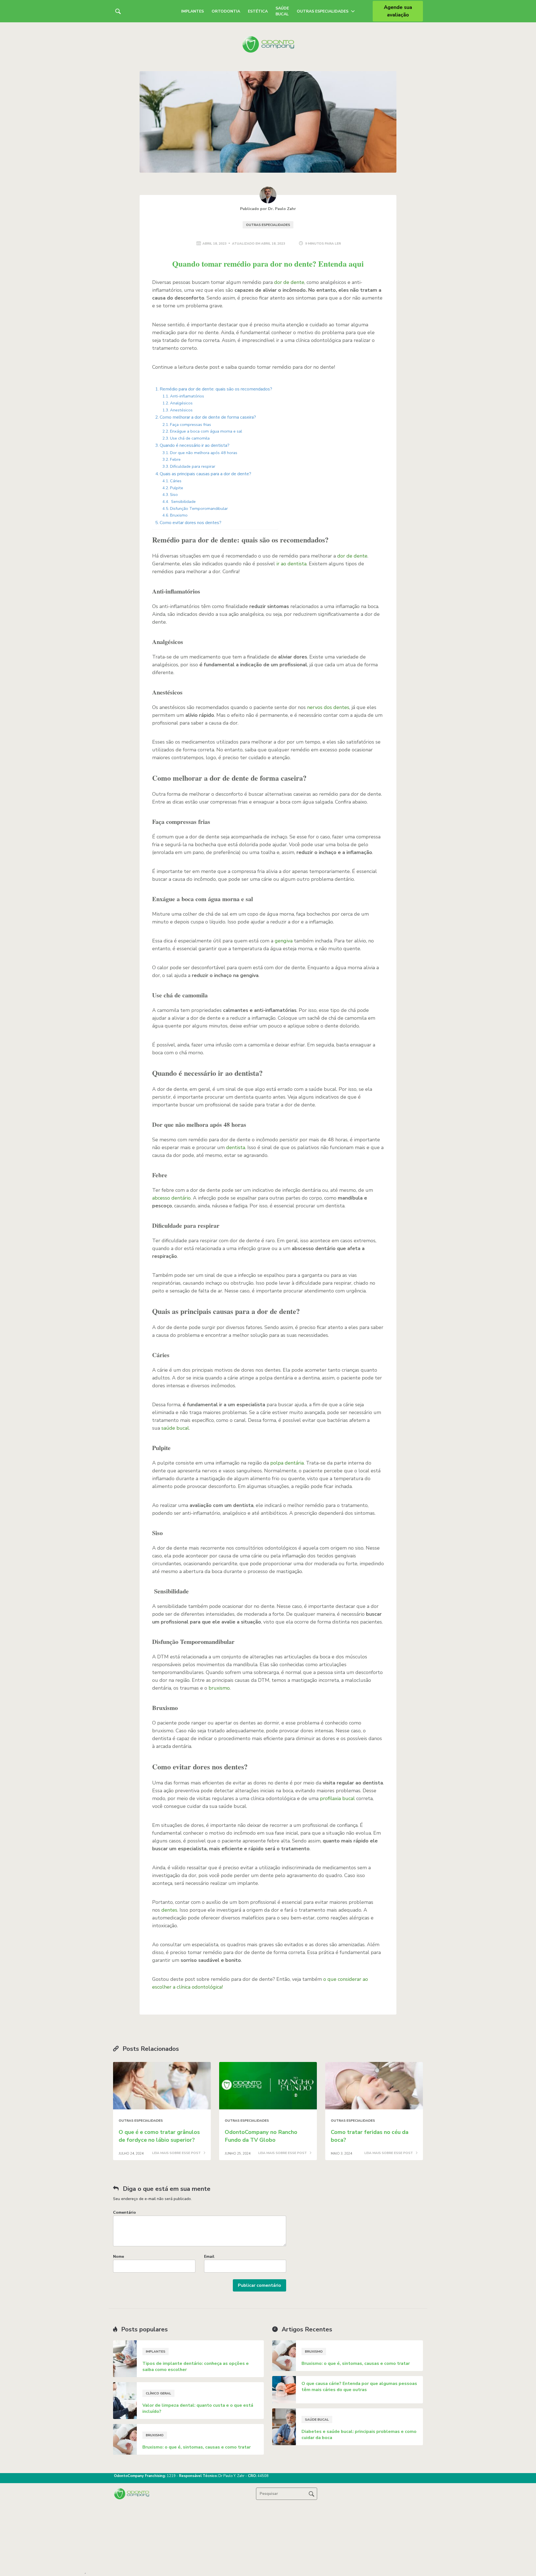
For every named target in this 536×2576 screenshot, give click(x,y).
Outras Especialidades (323, 11)
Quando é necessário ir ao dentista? (195, 445)
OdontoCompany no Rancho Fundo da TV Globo (261, 2136)
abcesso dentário (171, 1198)
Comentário (125, 2212)
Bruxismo (179, 515)
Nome (119, 2257)
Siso (174, 495)
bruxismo (219, 1688)
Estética (258, 11)
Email (209, 2257)
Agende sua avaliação (398, 11)
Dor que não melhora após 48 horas (204, 453)
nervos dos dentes (328, 707)
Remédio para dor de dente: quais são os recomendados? (216, 389)
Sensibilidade (183, 501)
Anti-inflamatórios (187, 396)
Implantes (192, 11)
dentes (169, 1910)
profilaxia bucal (337, 1798)
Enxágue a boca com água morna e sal (206, 431)
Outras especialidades (268, 225)
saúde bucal (175, 1428)
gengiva (284, 941)
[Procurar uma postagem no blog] (312, 2494)
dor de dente (289, 282)
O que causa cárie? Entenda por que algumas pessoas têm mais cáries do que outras (359, 2387)
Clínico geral (158, 2393)
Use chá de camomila (190, 438)
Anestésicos (181, 410)
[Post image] (162, 2086)
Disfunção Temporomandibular (199, 508)
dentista (236, 1147)
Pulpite (177, 488)
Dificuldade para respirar (193, 466)
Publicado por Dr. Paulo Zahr (268, 209)
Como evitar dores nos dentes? (191, 523)
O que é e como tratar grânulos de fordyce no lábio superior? (159, 2136)
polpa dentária (287, 1463)
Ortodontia (226, 11)
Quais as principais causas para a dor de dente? (205, 474)
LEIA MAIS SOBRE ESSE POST (177, 2153)
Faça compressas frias (191, 424)
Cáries (176, 481)
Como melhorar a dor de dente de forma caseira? (208, 417)
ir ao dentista (291, 564)
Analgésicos (181, 403)
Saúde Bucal (282, 11)
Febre (175, 459)
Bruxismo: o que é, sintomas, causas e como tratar (197, 2447)
